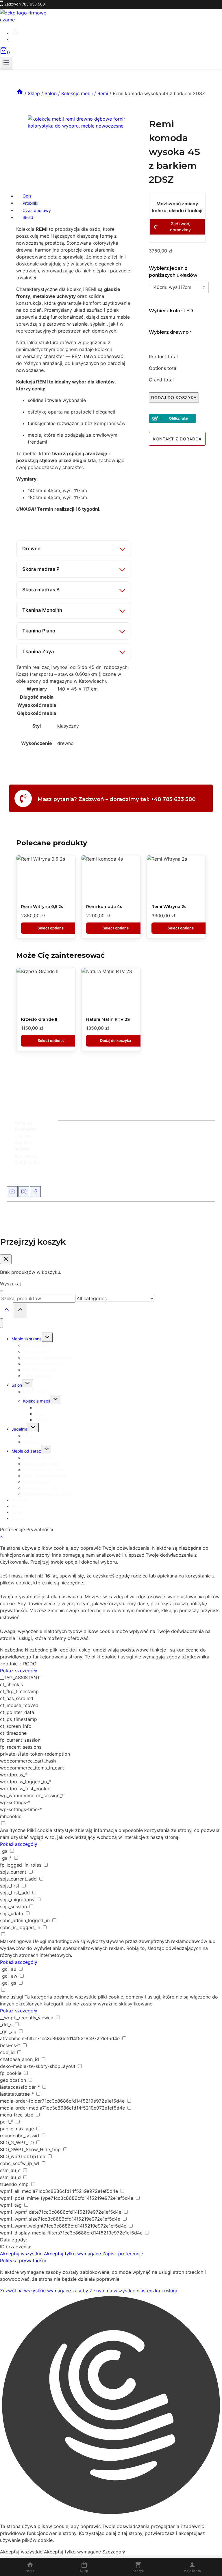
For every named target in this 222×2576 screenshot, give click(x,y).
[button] (111, 2406)
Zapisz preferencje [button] (123, 2254)
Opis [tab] (27, 196)
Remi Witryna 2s (169, 907)
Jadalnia (20, 1429)
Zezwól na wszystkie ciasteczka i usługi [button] (133, 2291)
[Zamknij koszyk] (6, 1259)
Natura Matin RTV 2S (108, 1019)
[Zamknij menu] (2, 1323)
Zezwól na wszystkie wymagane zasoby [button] (44, 2291)
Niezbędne (12, 1650)
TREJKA (143, 1215)
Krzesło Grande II (39, 1019)
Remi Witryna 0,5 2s (42, 907)
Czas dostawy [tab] (37, 210)
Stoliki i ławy (35, 1392)
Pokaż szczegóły (19, 1671)
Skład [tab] (28, 217)
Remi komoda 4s (104, 907)
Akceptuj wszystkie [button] (21, 2254)
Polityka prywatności (23, 2261)
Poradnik (20, 1500)
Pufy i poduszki (38, 1376)
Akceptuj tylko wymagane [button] (72, 2254)
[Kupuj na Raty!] (177, 418)
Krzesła (30, 1442)
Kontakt (19, 1518)
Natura (41, 1420)
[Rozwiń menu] (7, 63)
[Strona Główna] (20, 93)
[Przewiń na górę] (7, 1310)
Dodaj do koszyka (174, 398)
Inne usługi (12, 1997)
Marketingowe (16, 1941)
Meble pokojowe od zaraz (48, 1494)
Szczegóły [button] (114, 2552)
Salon (17, 1385)
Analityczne (13, 1830)
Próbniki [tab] (30, 203)
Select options (51, 928)
